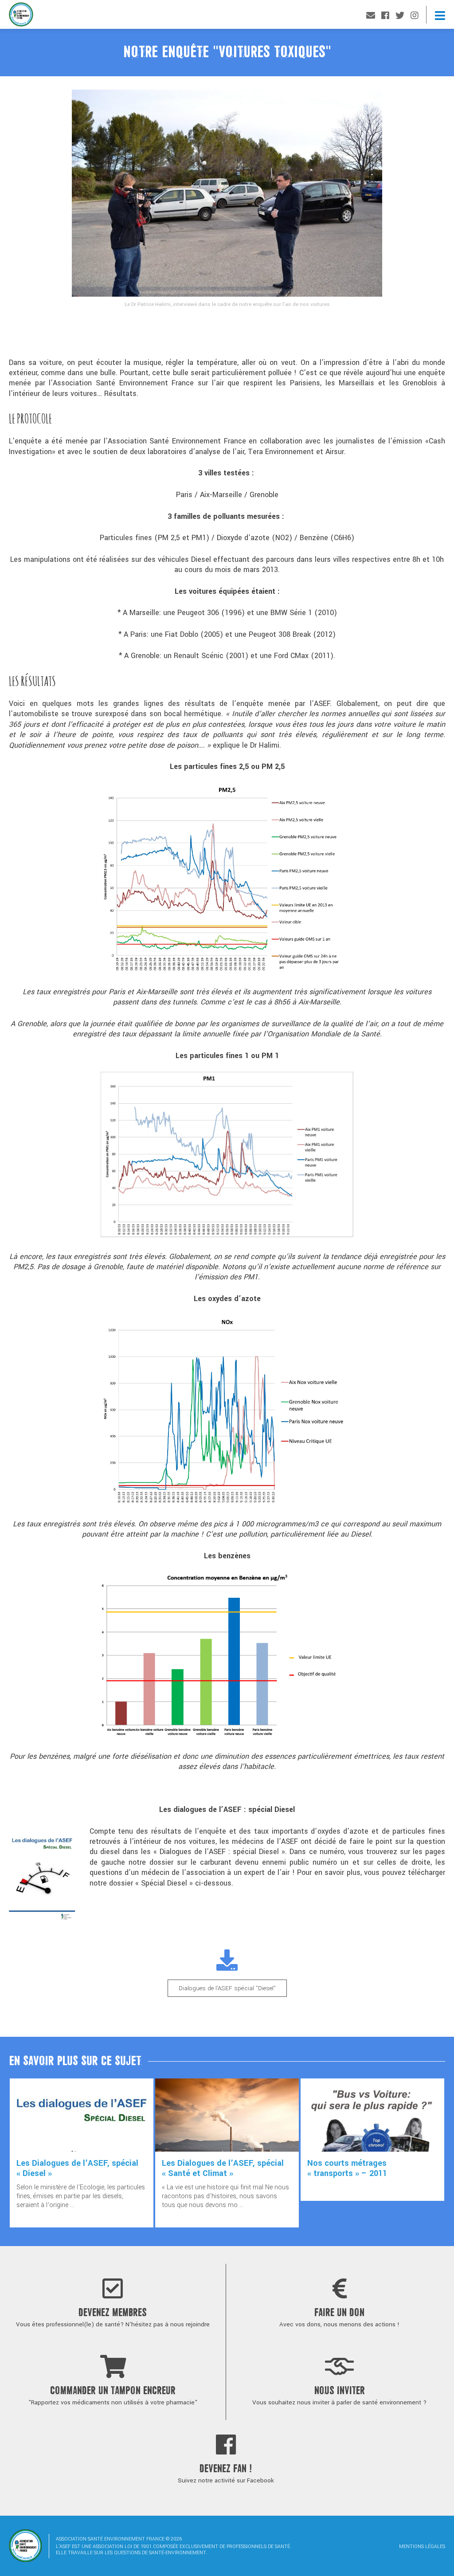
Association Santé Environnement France (21, 17)
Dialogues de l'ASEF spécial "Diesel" (227, 1988)
